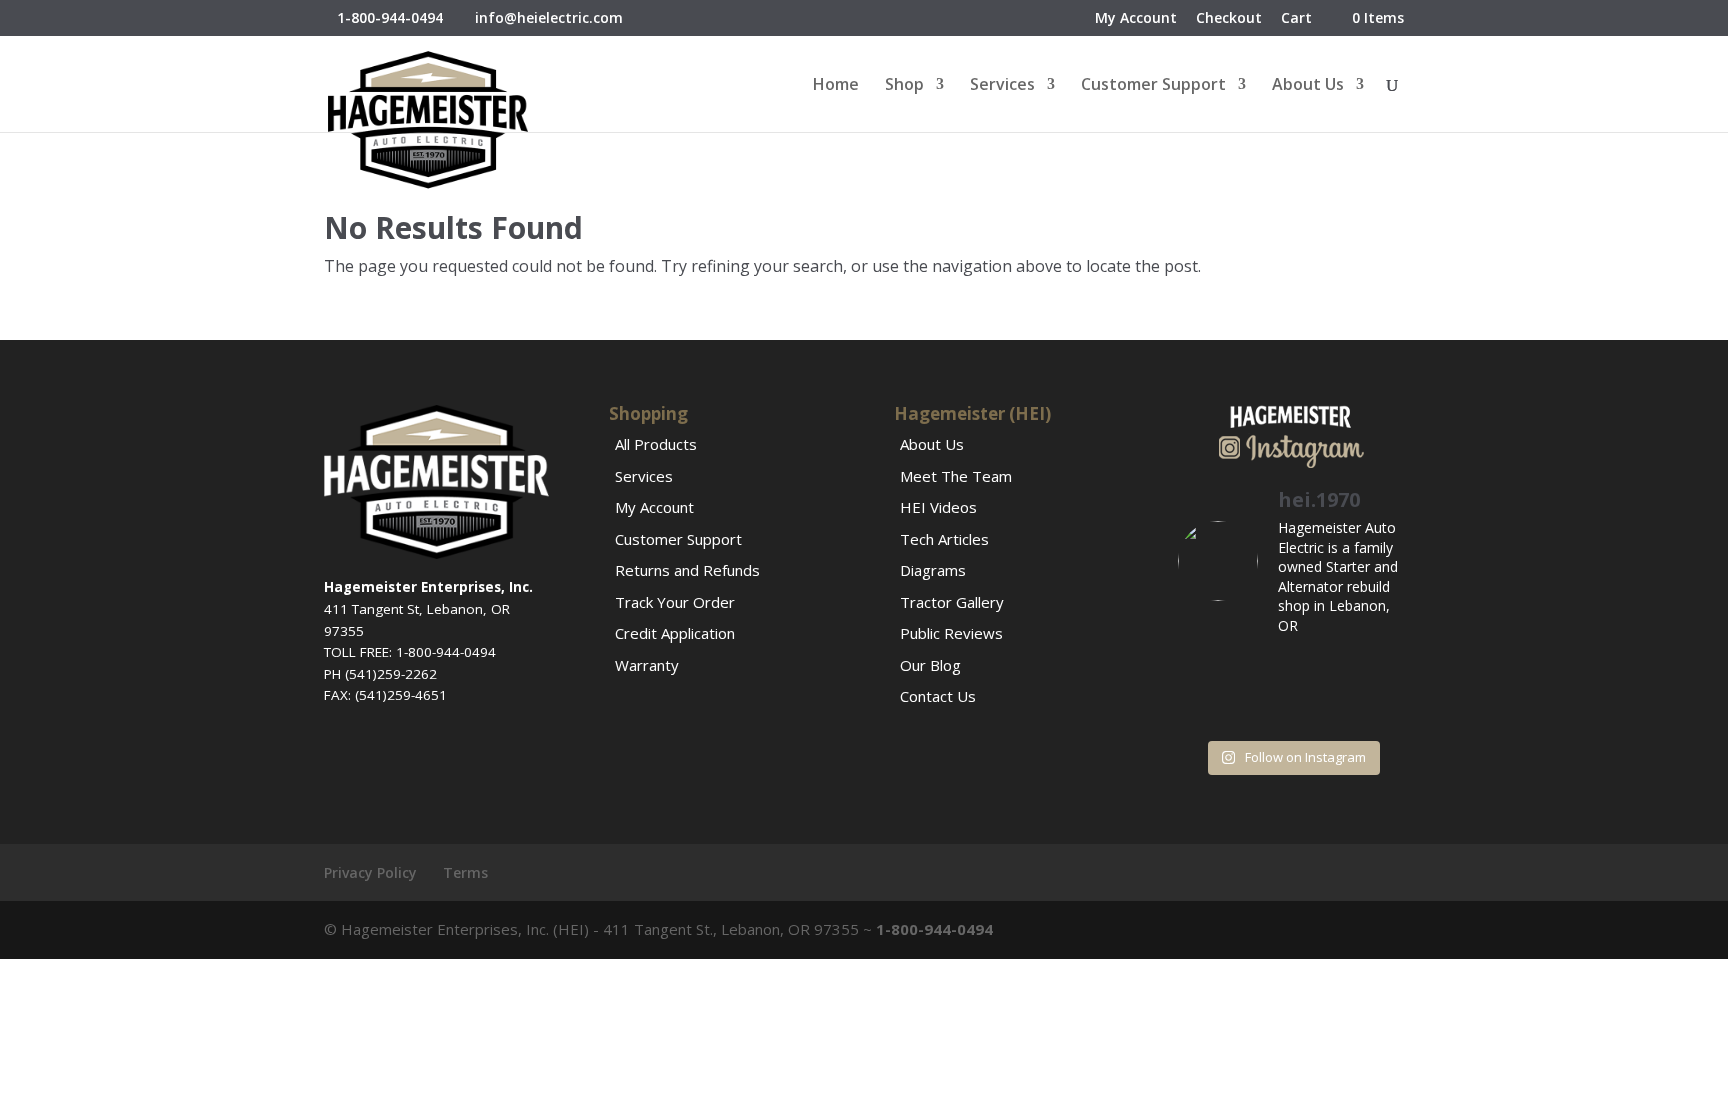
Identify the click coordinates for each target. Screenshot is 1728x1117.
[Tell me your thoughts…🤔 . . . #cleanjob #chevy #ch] (1379, 673)
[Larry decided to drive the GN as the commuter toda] (1261, 673)
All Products (656, 444)
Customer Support (1153, 86)
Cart (1296, 19)
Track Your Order (675, 602)
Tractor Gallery (952, 602)
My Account (1136, 19)
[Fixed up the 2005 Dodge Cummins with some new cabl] (1379, 710)
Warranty (647, 665)
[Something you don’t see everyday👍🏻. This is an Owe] (1320, 673)
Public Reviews (951, 633)
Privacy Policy (370, 872)
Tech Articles (944, 539)
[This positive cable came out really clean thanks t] (1261, 710)
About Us (1308, 86)
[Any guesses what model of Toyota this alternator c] (1202, 673)
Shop (904, 86)
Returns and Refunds (687, 570)
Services (1002, 86)
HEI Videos (938, 507)
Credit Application (675, 633)
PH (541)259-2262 (380, 674)
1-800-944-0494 (390, 17)
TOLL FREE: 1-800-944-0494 (410, 652)
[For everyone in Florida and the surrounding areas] (1320, 710)
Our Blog (930, 665)
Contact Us (938, 696)
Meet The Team (956, 476)
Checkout (1229, 19)
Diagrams (933, 570)
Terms (465, 872)
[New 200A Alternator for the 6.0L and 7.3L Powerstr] (1202, 710)
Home (836, 86)
